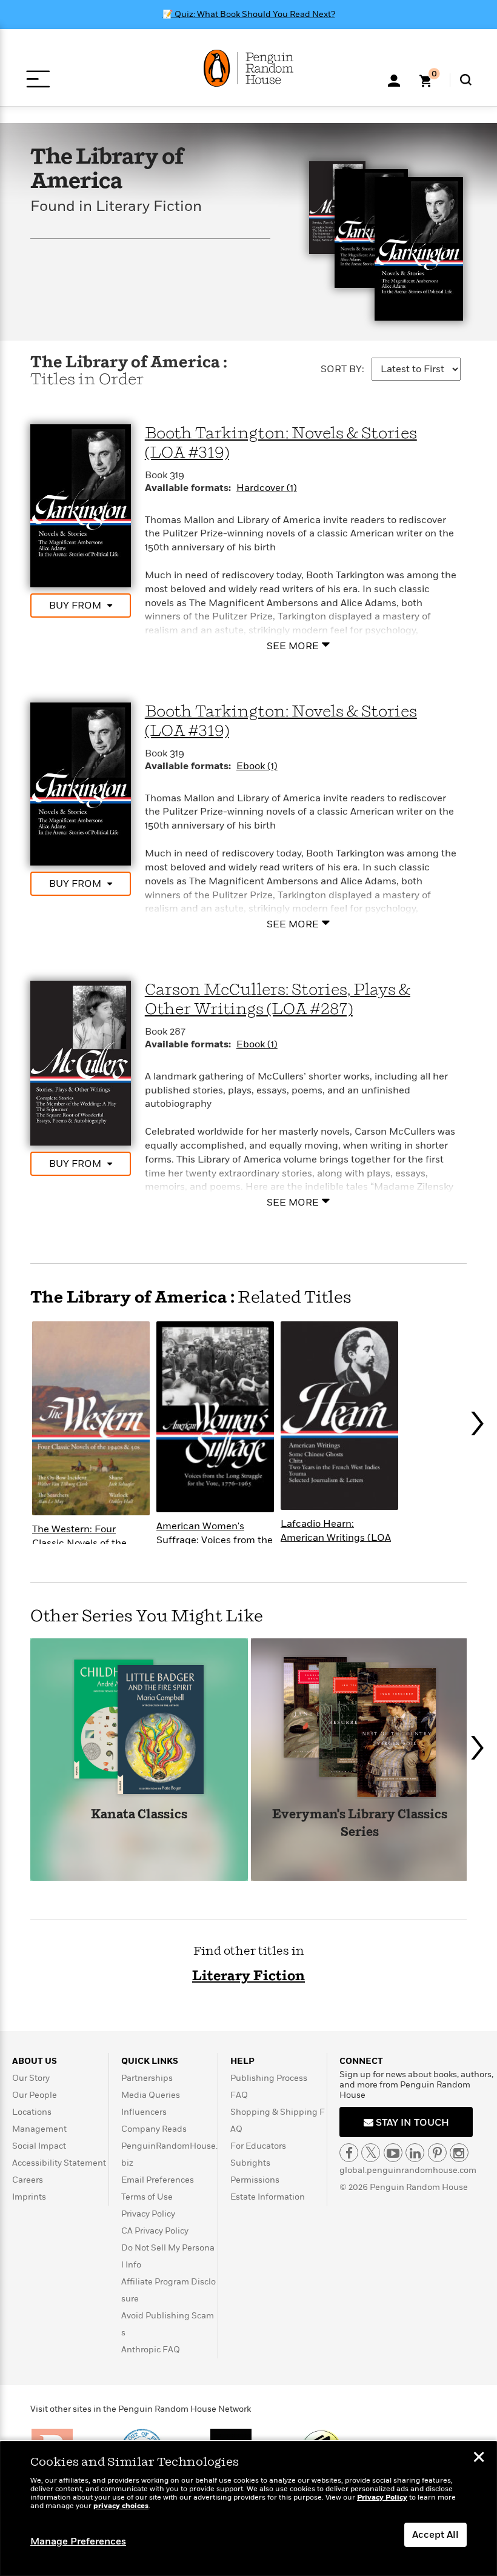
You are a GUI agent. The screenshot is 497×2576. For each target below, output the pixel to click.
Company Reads (154, 2129)
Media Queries (151, 2095)
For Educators (258, 2146)
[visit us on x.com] (371, 2153)
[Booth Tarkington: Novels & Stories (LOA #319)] (81, 505)
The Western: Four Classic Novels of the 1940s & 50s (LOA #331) (86, 1543)
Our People (35, 2095)
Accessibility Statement (59, 2163)
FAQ (239, 2095)
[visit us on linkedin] (415, 2153)
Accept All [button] (435, 2535)
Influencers (144, 2112)
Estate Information (268, 2197)
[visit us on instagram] (459, 2153)
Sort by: (342, 369)
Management (39, 2129)
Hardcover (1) (267, 488)
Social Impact (39, 2146)
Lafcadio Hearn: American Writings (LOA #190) (336, 1538)
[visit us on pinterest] (437, 2153)
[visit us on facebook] (349, 2153)
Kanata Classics (139, 1815)
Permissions (255, 2180)
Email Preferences (158, 2180)
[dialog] (248, 2509)
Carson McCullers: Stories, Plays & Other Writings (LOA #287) (278, 1000)
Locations (32, 2112)
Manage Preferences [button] (78, 2541)
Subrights (250, 2163)
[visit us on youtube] (393, 2153)
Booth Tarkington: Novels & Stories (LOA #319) (281, 443)
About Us (35, 2061)
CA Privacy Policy (155, 2231)
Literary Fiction (248, 1976)
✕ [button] (479, 2458)
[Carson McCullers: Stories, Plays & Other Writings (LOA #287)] (81, 1063)
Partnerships (147, 2078)
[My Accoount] (394, 79)
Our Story (31, 2078)
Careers (28, 2180)
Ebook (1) (257, 766)
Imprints (29, 2197)
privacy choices (121, 2506)
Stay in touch (411, 2123)
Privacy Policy (148, 2214)
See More (293, 646)
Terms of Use (147, 2197)
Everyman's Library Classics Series (360, 1824)
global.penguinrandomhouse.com (408, 2170)
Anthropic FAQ (151, 2350)
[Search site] (466, 80)
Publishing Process (269, 2078)
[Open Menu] (38, 79)
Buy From (75, 606)
